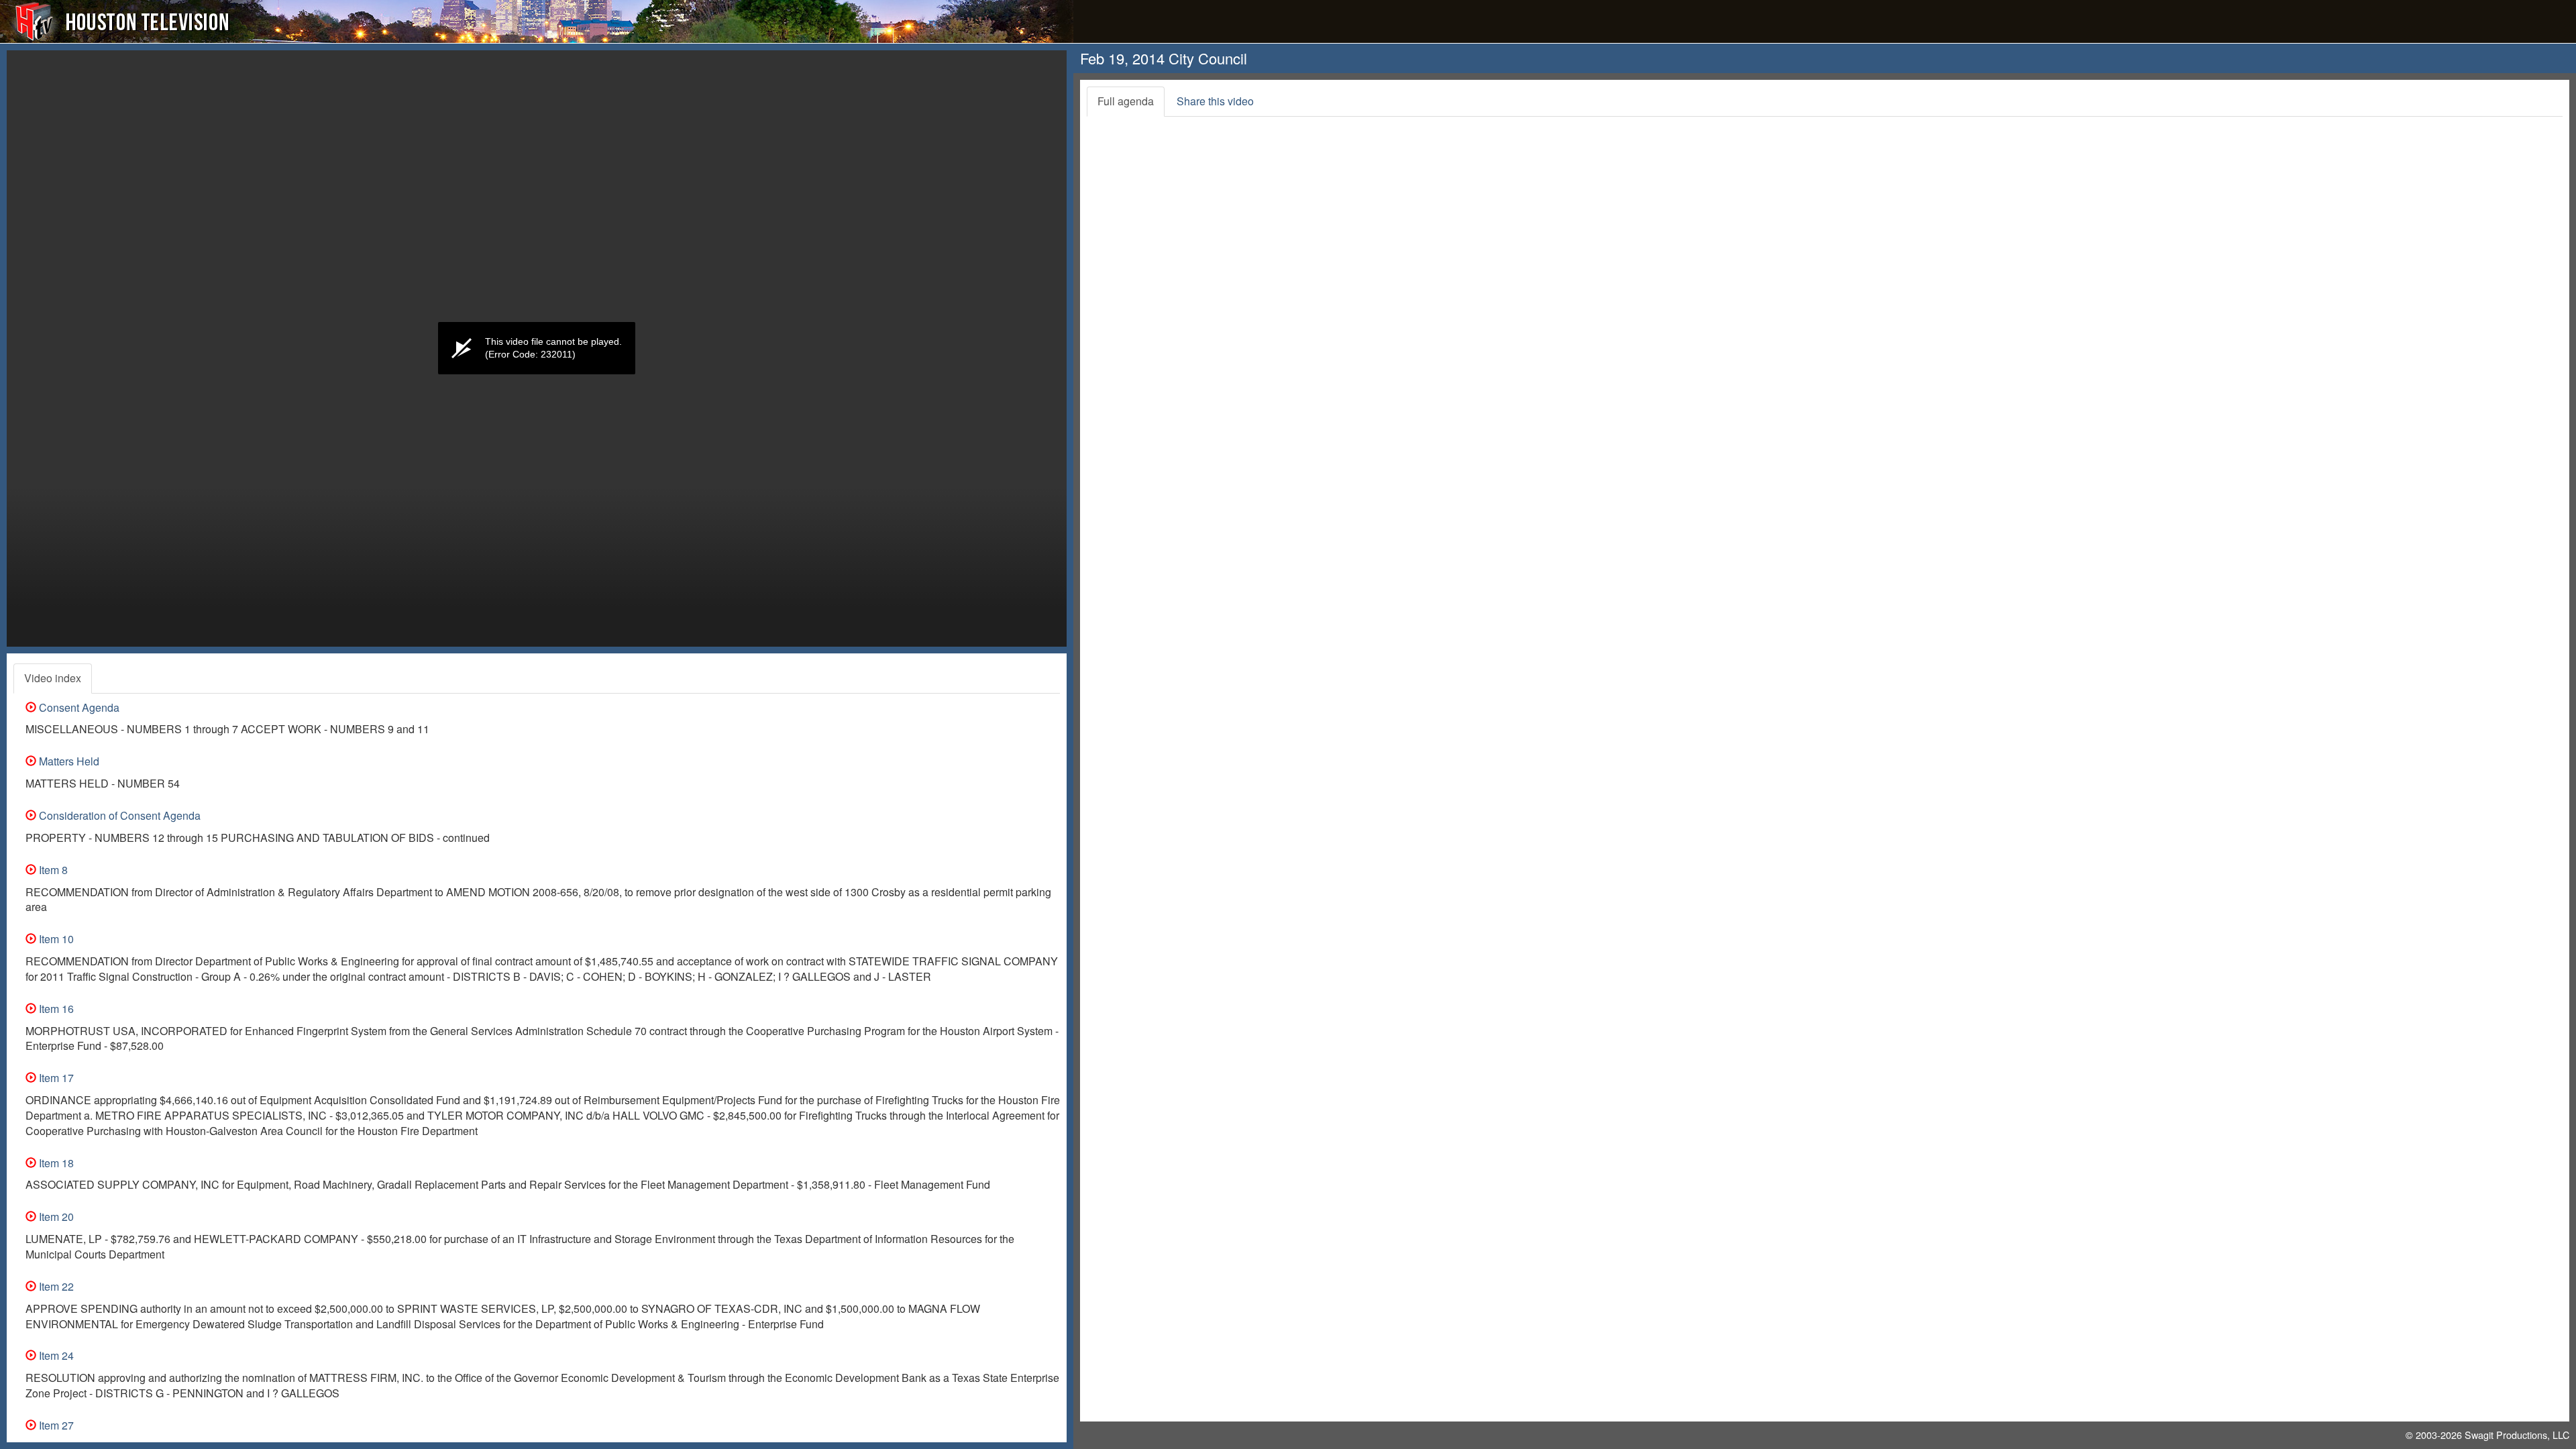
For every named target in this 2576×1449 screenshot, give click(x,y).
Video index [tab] (53, 678)
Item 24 (55, 1355)
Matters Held (68, 761)
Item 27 (55, 1425)
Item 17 (55, 1078)
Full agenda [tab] (1126, 101)
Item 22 (55, 1286)
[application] (537, 348)
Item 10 (55, 939)
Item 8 (52, 870)
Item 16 (55, 1009)
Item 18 (55, 1163)
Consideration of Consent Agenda (118, 815)
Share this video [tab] (1215, 101)
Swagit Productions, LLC (2517, 1435)
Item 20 (55, 1217)
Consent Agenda (78, 707)
